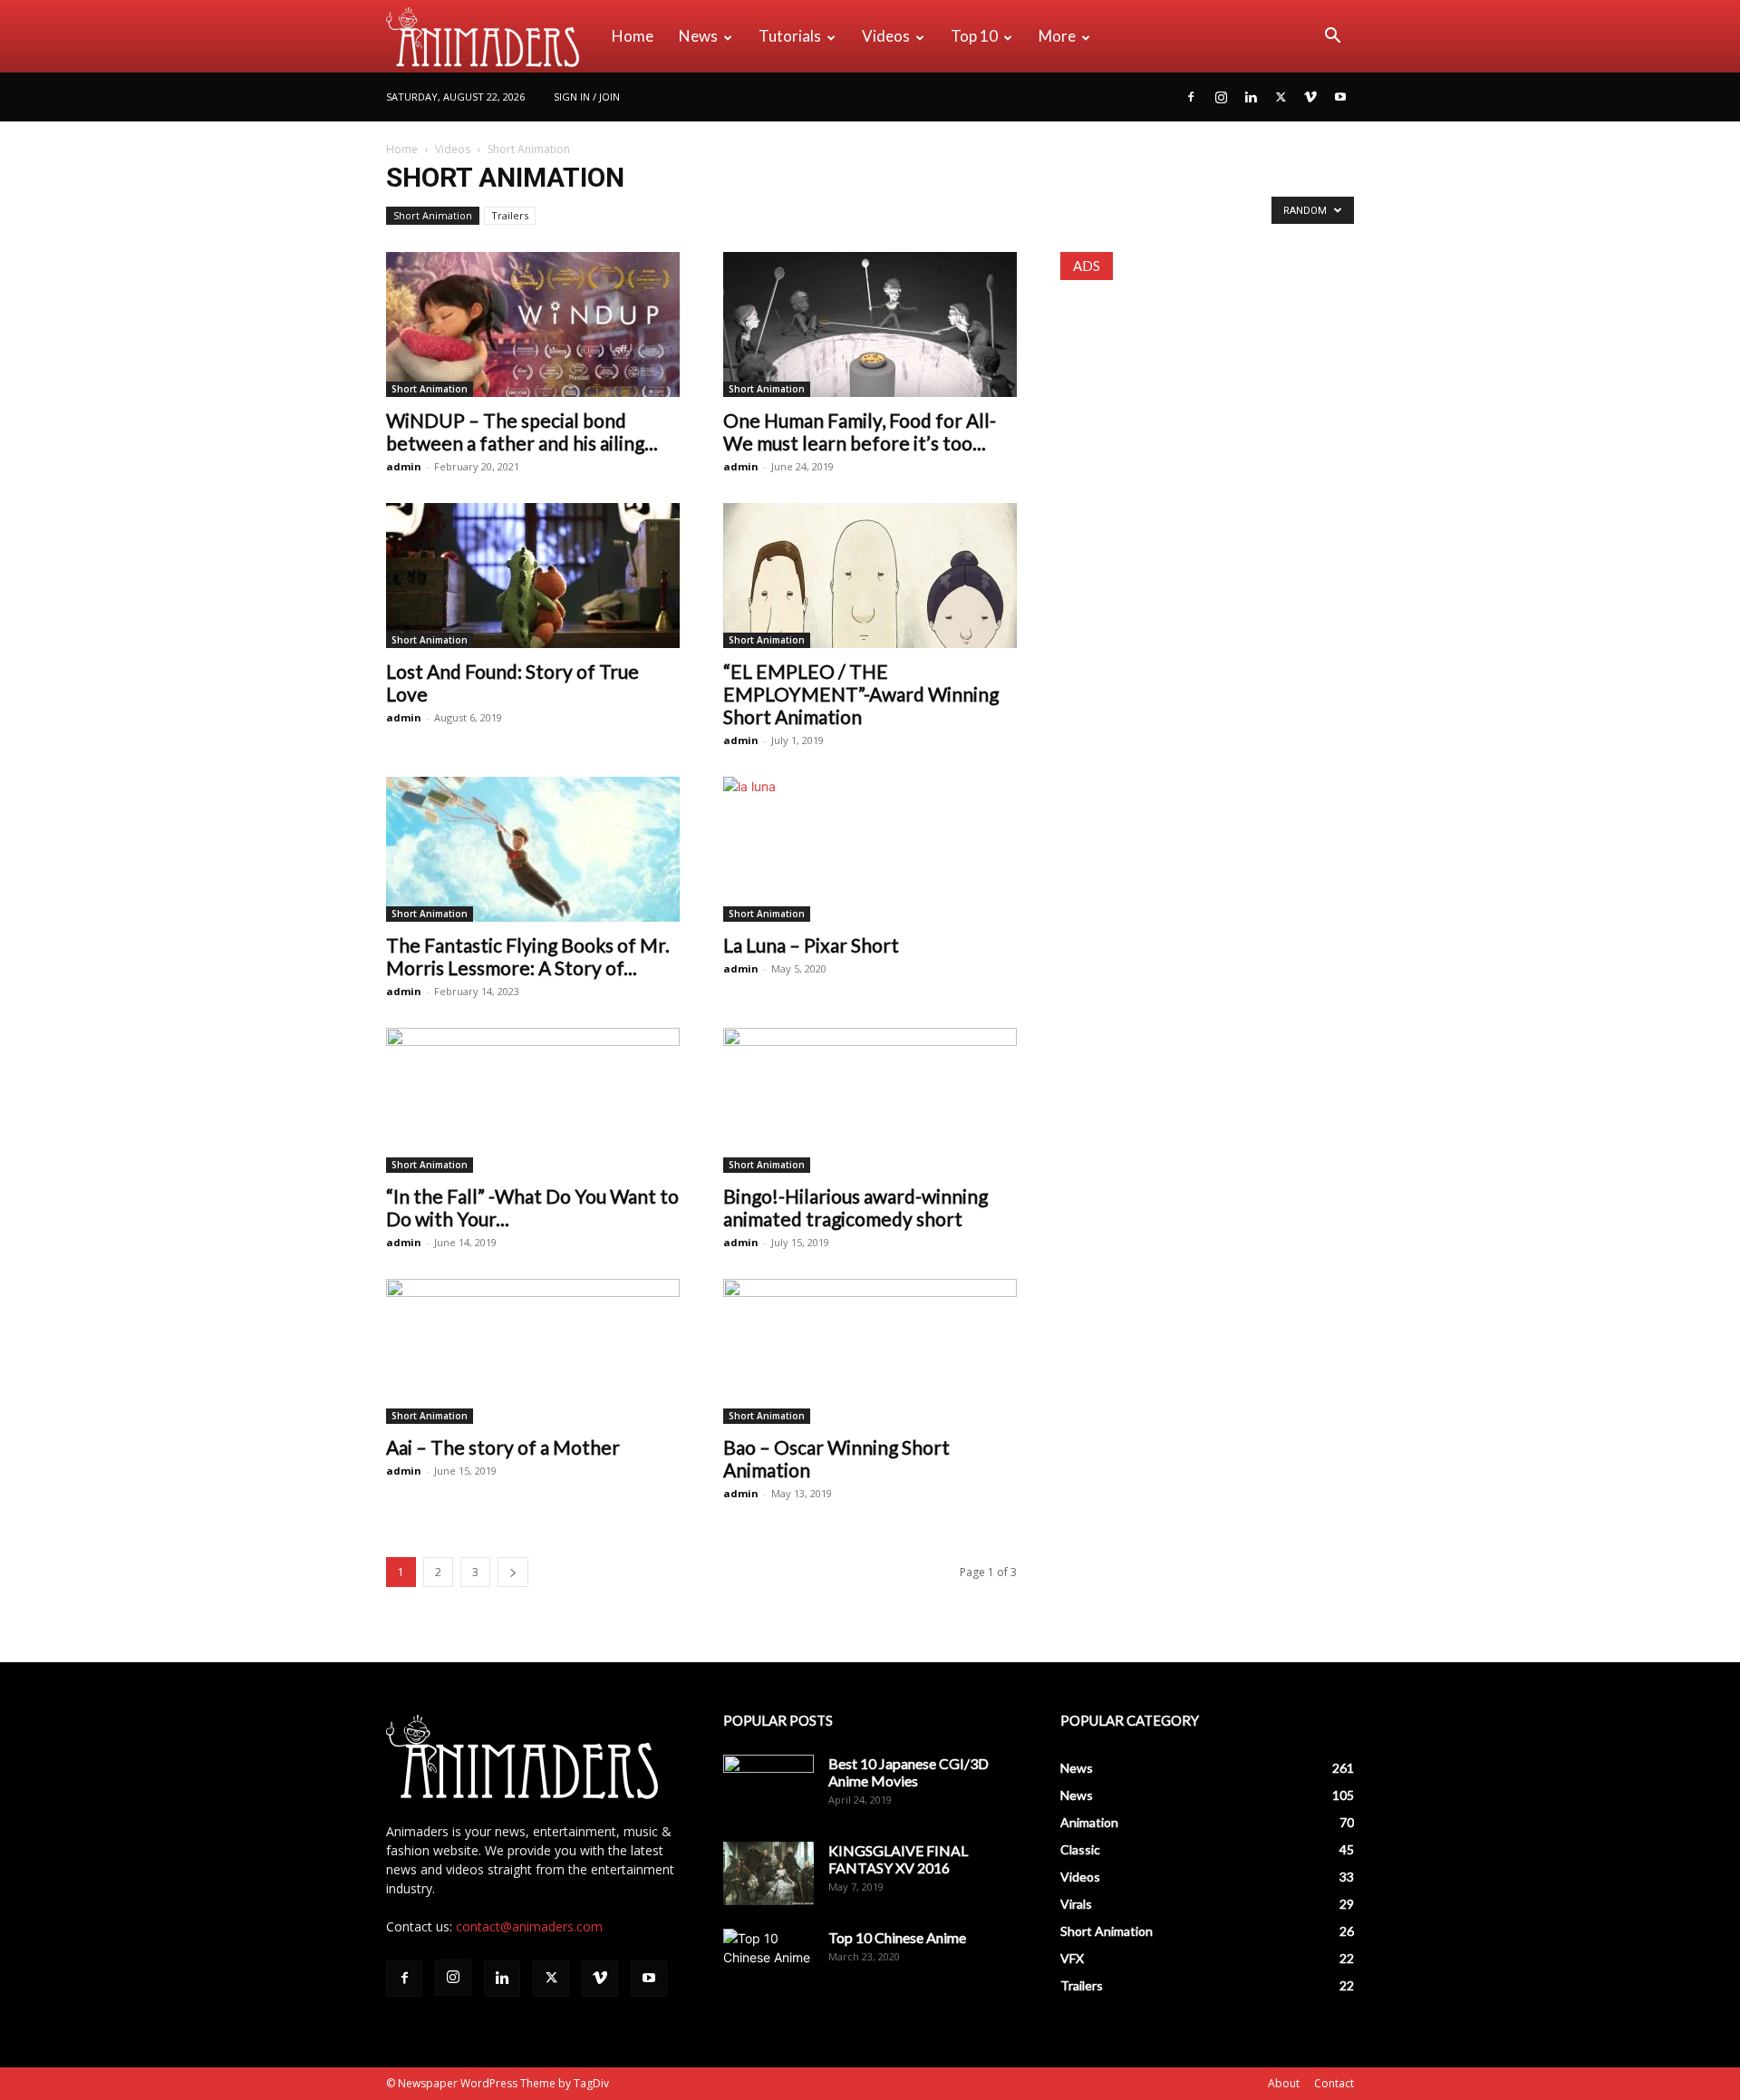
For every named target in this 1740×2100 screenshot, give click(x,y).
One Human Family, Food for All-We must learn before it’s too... (860, 431)
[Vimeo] (1310, 97)
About (1284, 2083)
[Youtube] (1340, 97)
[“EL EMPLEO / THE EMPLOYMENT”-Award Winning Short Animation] (870, 576)
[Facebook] (1191, 97)
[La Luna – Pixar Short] (870, 849)
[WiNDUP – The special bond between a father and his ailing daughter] (533, 324)
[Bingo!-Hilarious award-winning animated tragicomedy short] (870, 1100)
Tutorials (790, 36)
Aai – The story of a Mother (503, 1447)
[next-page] (513, 1572)
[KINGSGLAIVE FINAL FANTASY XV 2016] (768, 1873)
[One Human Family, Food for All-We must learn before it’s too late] (870, 324)
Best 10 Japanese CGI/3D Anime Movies (909, 1772)
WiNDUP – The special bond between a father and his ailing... (522, 431)
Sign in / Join (587, 97)
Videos (886, 36)
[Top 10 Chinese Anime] (768, 1960)
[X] (1281, 97)
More (1057, 36)
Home (633, 36)
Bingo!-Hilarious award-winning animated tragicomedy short (855, 1207)
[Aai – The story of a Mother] (533, 1351)
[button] (1332, 38)
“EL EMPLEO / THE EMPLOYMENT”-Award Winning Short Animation (861, 694)
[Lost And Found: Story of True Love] (533, 576)
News (698, 36)
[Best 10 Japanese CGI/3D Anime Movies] (768, 1786)
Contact (1334, 2083)
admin (404, 466)
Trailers (510, 215)
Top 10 (974, 36)
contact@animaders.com (529, 1926)
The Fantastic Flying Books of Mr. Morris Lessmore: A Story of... (528, 956)
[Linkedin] (1251, 97)
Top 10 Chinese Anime (897, 1937)
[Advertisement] (1207, 417)
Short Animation (433, 215)
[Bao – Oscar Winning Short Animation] (870, 1351)
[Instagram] (1221, 97)
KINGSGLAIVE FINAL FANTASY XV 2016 (898, 1859)
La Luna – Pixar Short (811, 945)
